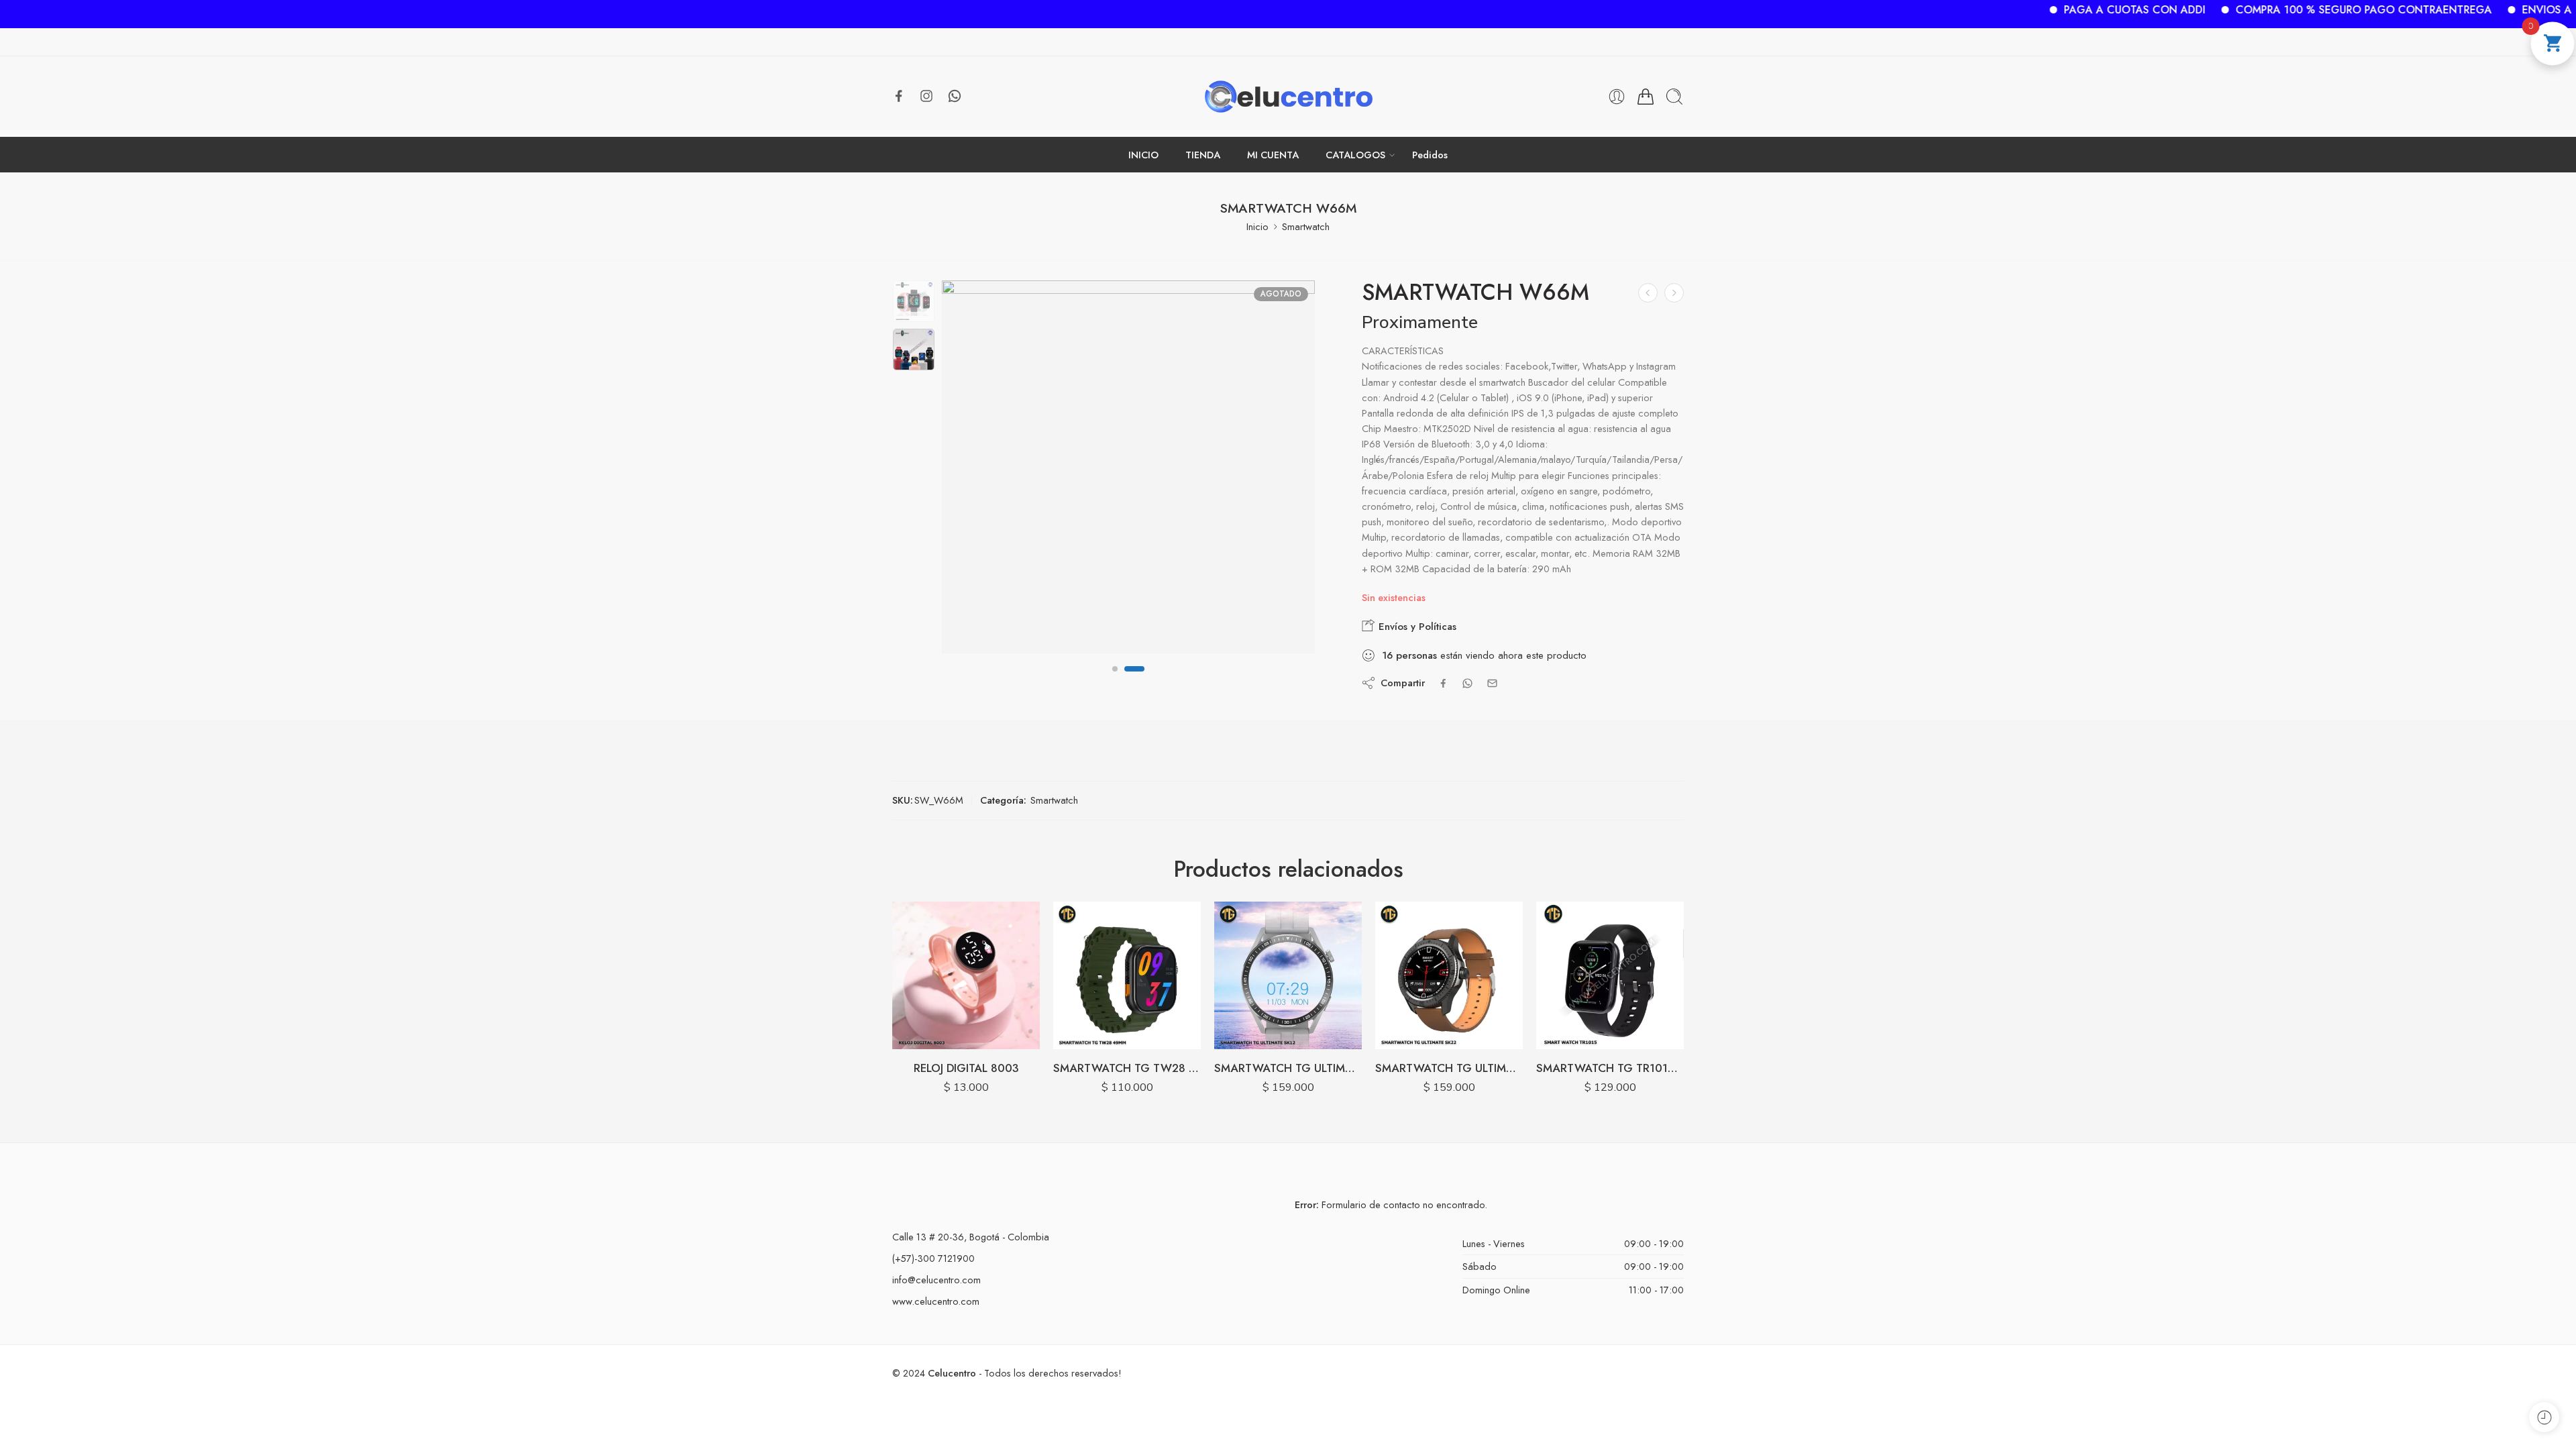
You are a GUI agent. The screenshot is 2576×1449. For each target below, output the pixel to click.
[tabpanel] (1128, 470)
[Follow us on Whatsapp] (955, 96)
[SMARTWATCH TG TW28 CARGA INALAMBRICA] (1127, 975)
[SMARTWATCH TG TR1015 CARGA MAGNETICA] (1610, 975)
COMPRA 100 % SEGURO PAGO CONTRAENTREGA (2291, 10)
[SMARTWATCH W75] (1648, 293)
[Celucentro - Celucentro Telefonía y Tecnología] (1288, 97)
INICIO (1143, 155)
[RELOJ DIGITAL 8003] (966, 975)
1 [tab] (1115, 680)
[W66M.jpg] (914, 301)
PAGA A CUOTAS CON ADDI (2062, 10)
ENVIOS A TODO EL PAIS (2511, 10)
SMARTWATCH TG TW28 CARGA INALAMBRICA (1127, 1068)
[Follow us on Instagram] (926, 96)
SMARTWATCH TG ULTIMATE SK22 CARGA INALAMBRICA (1449, 1068)
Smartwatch (1306, 226)
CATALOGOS (1355, 155)
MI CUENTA (1273, 155)
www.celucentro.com (936, 1301)
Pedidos (1430, 155)
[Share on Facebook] (1443, 683)
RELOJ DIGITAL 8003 (966, 1068)
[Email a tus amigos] (1492, 683)
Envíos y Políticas (1416, 627)
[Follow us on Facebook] (899, 96)
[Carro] (1646, 97)
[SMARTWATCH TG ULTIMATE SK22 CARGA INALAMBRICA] (1449, 975)
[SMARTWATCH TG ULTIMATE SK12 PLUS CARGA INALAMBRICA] (1288, 975)
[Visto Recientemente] (2544, 1417)
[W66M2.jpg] (1128, 467)
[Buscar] (1674, 97)
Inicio (1257, 226)
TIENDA (1203, 155)
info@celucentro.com (936, 1280)
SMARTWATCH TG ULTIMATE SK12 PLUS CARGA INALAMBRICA (1288, 1068)
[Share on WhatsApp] (1467, 683)
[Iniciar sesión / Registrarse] (1617, 97)
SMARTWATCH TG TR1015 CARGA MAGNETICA (1610, 1068)
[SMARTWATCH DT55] (1674, 293)
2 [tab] (1134, 680)
